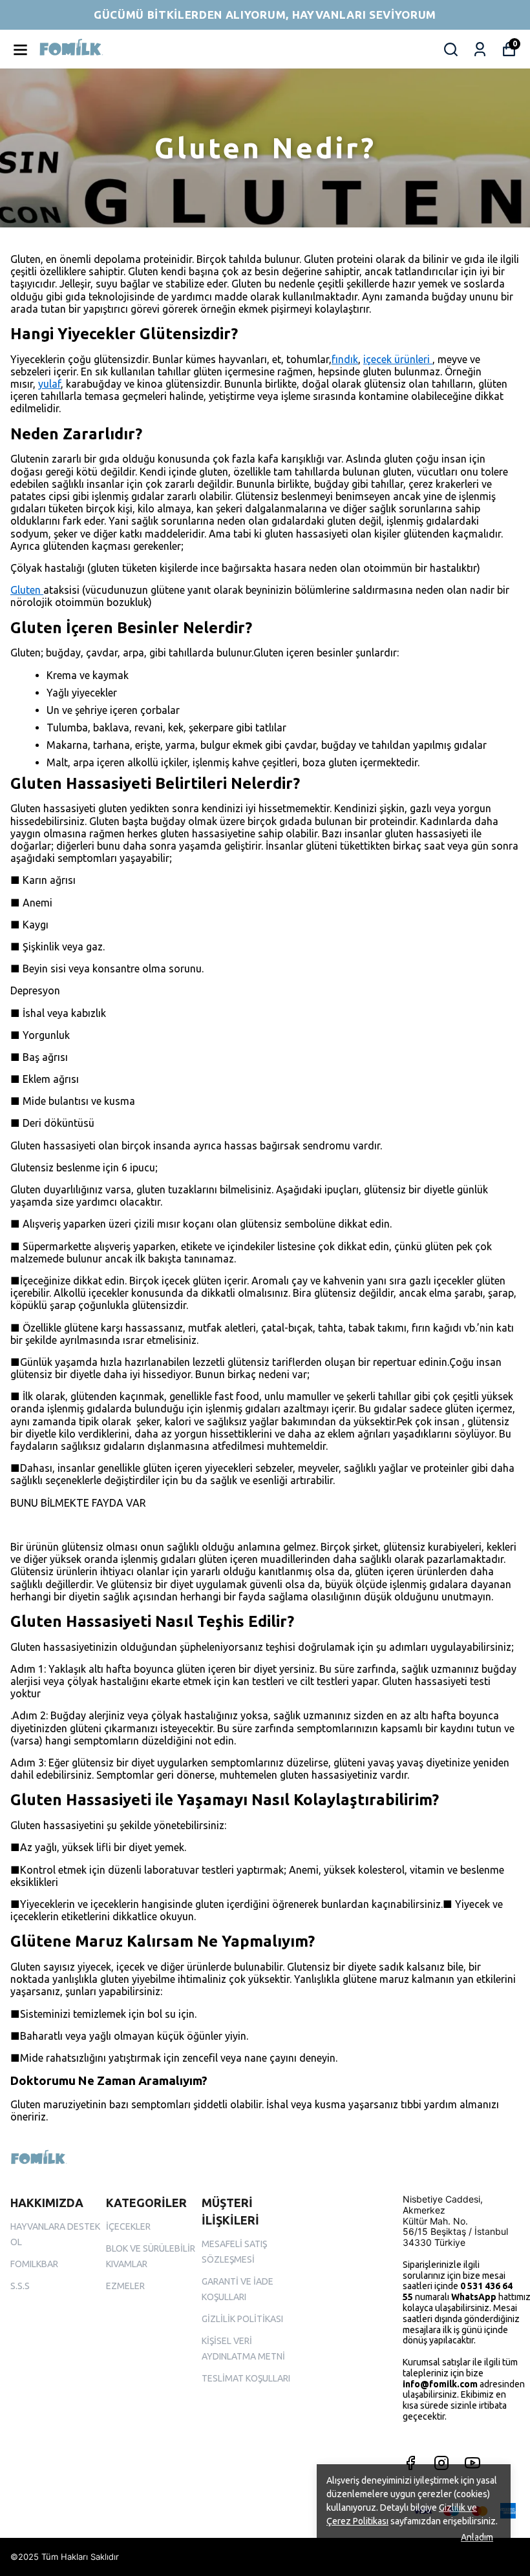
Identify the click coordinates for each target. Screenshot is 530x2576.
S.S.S (20, 2286)
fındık (345, 359)
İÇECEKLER (128, 2226)
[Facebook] (410, 2463)
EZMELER (125, 2286)
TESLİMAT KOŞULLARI (246, 2378)
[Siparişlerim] (480, 49)
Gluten (27, 590)
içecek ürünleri (398, 359)
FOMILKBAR (34, 2264)
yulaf (49, 384)
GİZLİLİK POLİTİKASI (242, 2319)
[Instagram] (441, 2463)
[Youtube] (472, 2463)
